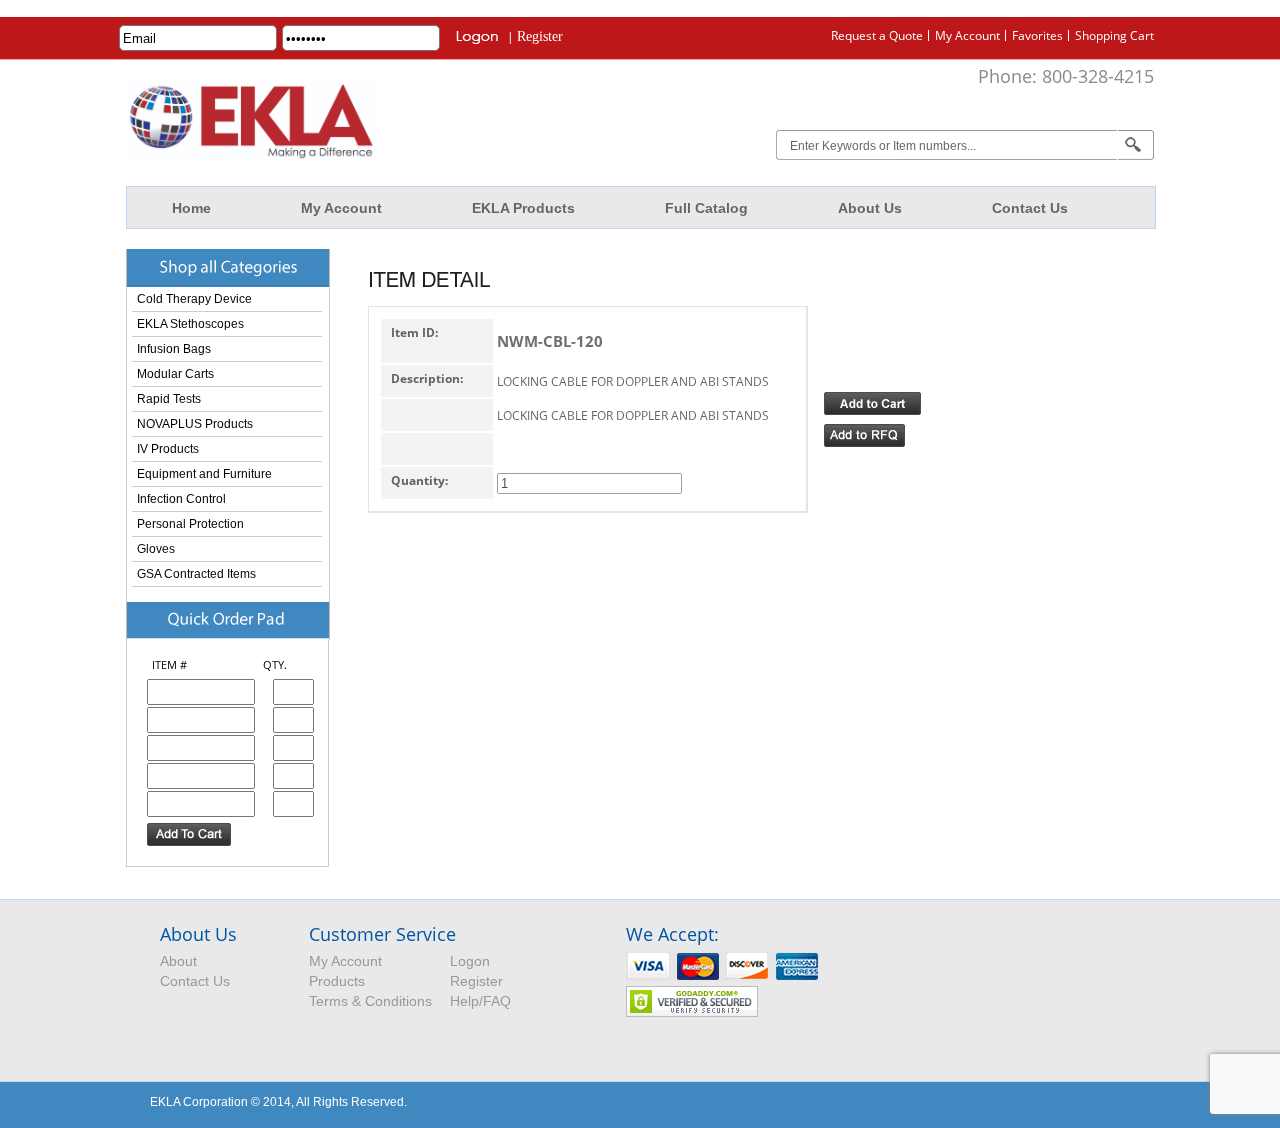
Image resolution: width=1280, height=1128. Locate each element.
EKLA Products (523, 208)
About (178, 961)
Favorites (1037, 35)
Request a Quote (877, 35)
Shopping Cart (1114, 35)
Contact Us (1030, 208)
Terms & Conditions (370, 1001)
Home (191, 208)
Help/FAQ (480, 1001)
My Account (967, 35)
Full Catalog (706, 208)
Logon (470, 961)
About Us (870, 208)
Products (337, 981)
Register (540, 36)
